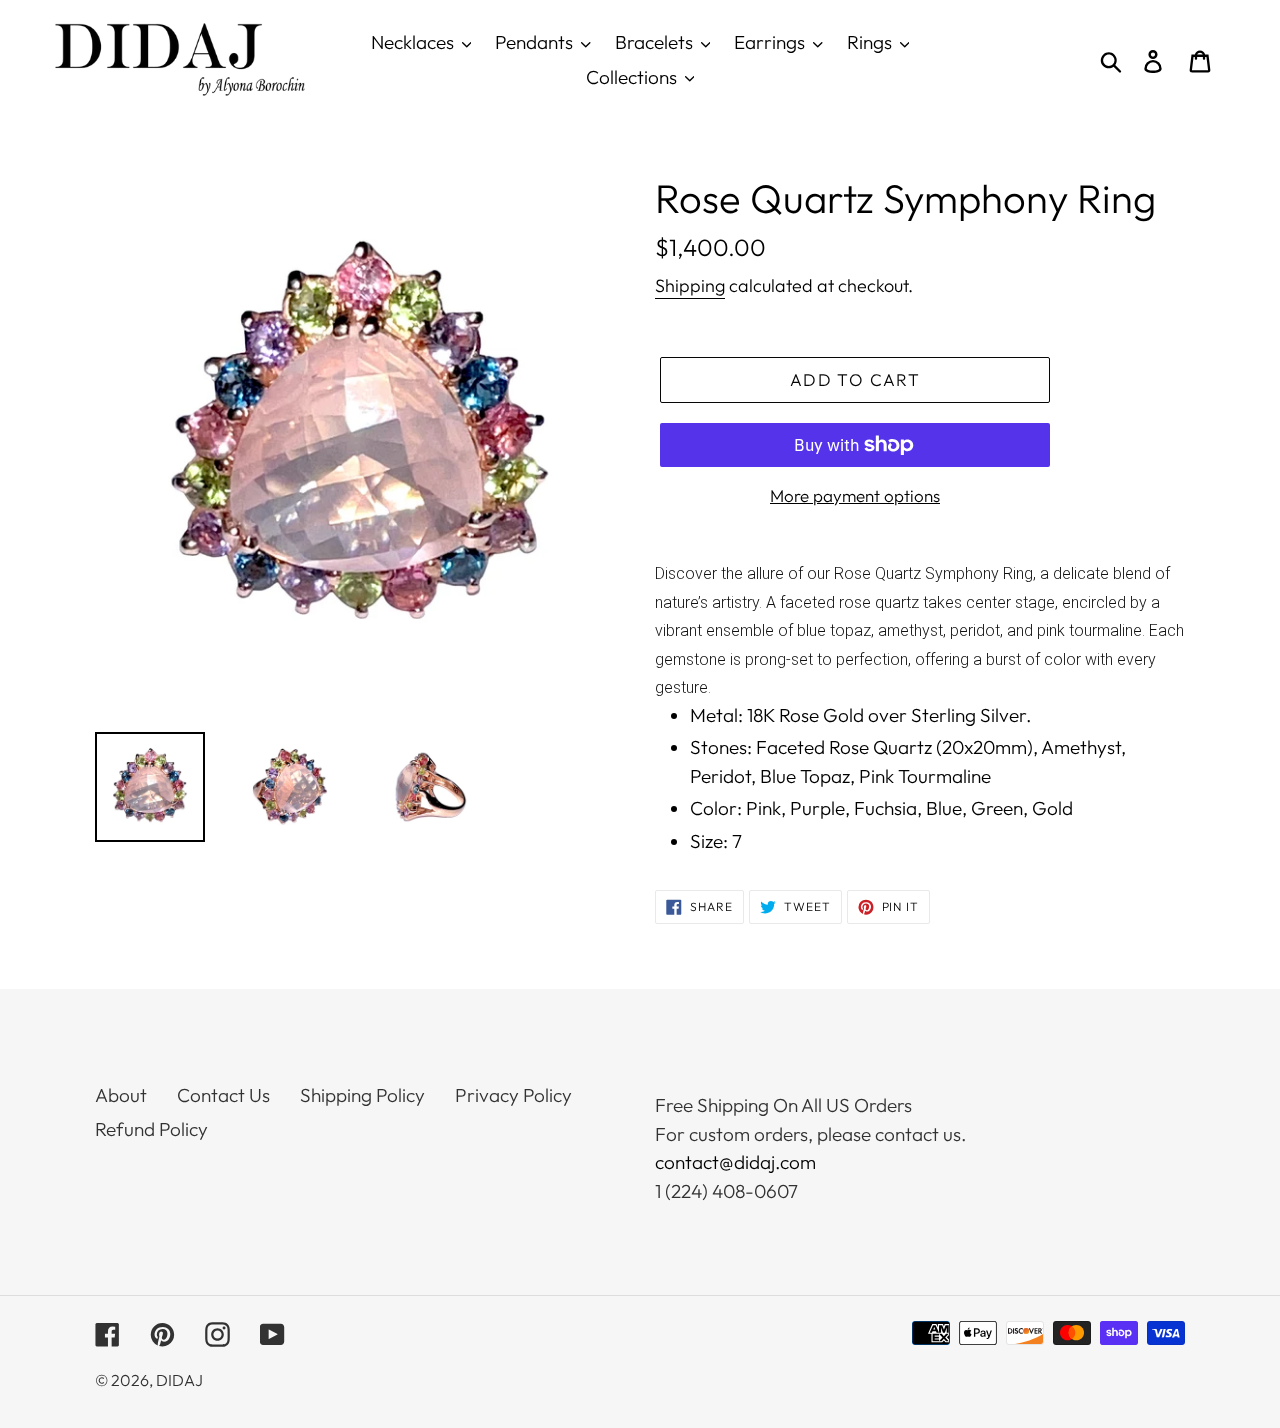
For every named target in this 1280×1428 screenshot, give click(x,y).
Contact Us (223, 1095)
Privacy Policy (513, 1095)
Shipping (690, 285)
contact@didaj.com (735, 1162)
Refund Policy (151, 1129)
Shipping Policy (362, 1095)
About (121, 1095)
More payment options (855, 495)
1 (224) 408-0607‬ (726, 1191)
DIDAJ (179, 1380)
